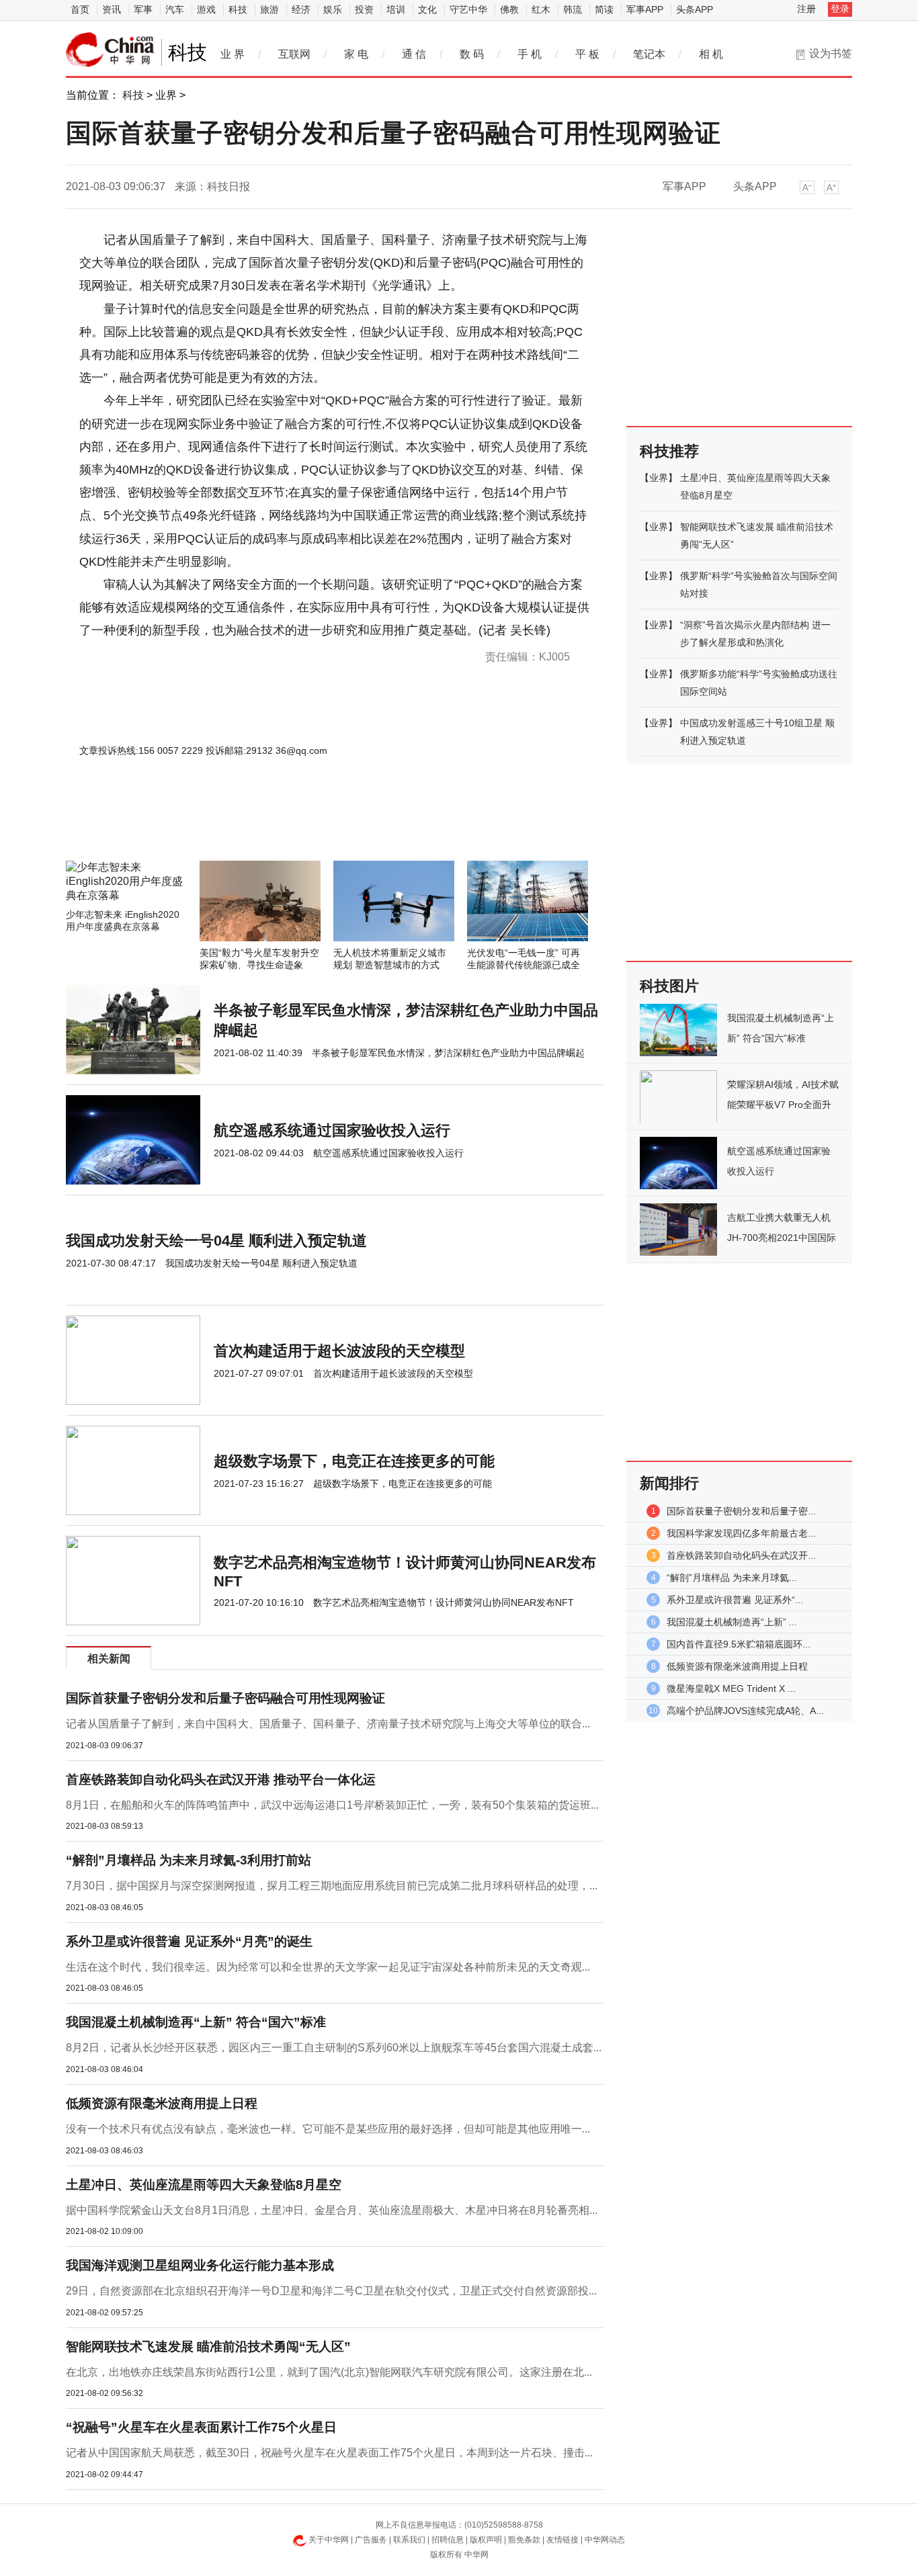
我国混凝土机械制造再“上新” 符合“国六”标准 (196, 2022)
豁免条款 (524, 2540)
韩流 (573, 9)
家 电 (356, 54)
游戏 (206, 9)
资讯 (112, 9)
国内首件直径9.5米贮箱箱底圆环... (739, 1644)
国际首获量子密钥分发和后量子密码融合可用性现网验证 (225, 1698)
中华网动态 (605, 2540)
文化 (427, 9)
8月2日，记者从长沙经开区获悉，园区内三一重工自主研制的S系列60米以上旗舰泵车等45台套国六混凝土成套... (334, 2048)
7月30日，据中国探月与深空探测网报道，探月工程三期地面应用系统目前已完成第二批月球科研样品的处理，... (332, 1886)
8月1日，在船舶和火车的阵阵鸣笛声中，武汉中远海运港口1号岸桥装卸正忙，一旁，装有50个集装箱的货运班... (332, 1805)
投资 (364, 9)
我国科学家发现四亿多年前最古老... (741, 1533)
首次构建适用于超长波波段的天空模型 (339, 1351)
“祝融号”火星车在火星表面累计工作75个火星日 (201, 2427)
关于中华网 (329, 2540)
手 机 (530, 54)
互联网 (294, 54)
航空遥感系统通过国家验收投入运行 (332, 1130)
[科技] (110, 50)
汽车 (175, 9)
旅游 (269, 9)
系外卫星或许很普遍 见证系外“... (735, 1600)
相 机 (711, 54)
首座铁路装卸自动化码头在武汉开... (741, 1555)
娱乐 (333, 9)
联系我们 (409, 2540)
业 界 (233, 54)
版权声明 (486, 2540)
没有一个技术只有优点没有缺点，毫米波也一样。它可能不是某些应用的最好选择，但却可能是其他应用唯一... (328, 2129)
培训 (396, 9)
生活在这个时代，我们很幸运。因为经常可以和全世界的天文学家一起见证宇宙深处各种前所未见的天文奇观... (328, 1967)
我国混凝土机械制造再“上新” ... (732, 1622)
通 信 (414, 54)
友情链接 (562, 2540)
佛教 (509, 9)
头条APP (695, 9)
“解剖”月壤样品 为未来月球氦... (732, 1578)
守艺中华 (468, 9)
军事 (143, 9)
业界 (166, 95)
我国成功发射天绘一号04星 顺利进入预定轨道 (216, 1241)
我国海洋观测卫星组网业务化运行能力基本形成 (200, 2265)
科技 (238, 9)
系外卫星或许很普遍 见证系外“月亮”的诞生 (189, 1941)
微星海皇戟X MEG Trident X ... (731, 1688)
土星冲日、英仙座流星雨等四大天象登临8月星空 (204, 2185)
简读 (604, 9)
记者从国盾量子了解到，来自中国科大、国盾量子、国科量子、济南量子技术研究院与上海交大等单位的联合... (328, 1724)
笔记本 (649, 54)
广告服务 (371, 2540)
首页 (80, 9)
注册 (806, 9)
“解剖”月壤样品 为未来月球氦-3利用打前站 (189, 1860)
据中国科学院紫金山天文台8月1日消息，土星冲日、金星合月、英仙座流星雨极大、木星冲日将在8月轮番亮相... (332, 2210)
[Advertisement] (294, 824)
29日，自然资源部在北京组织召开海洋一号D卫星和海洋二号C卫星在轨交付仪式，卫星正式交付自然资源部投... (331, 2291)
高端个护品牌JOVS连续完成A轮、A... (745, 1711)
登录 (840, 9)
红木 (541, 9)
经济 (301, 9)
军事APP (645, 9)
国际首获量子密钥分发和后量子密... (741, 1511)
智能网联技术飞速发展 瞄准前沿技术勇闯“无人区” (208, 2347)
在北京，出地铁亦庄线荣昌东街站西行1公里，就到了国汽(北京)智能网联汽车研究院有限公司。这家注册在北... (329, 2372)
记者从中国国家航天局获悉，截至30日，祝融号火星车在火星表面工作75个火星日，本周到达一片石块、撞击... (329, 2453)
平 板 (587, 54)
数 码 (472, 54)
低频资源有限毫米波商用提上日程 (162, 2103)
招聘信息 (448, 2540)
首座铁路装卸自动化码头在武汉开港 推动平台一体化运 (221, 1779)
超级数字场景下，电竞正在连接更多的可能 (354, 1461)
